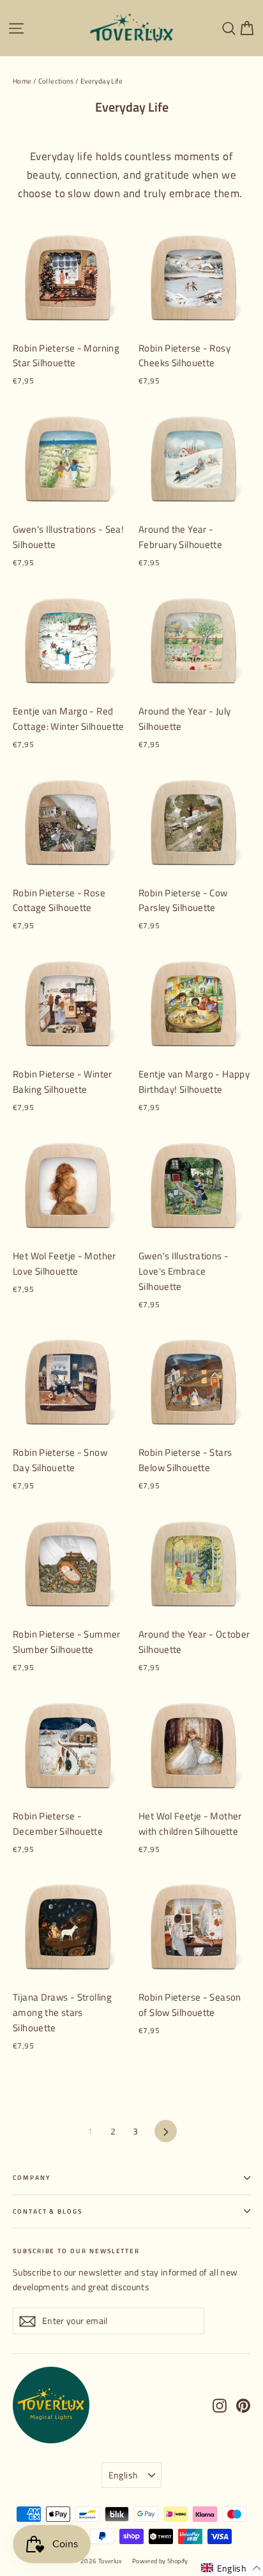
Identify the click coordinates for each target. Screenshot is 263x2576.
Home (22, 81)
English (123, 2475)
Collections (56, 81)
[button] (231, 2568)
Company (32, 2178)
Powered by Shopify (160, 2561)
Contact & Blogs (48, 2211)
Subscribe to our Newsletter (76, 2251)
